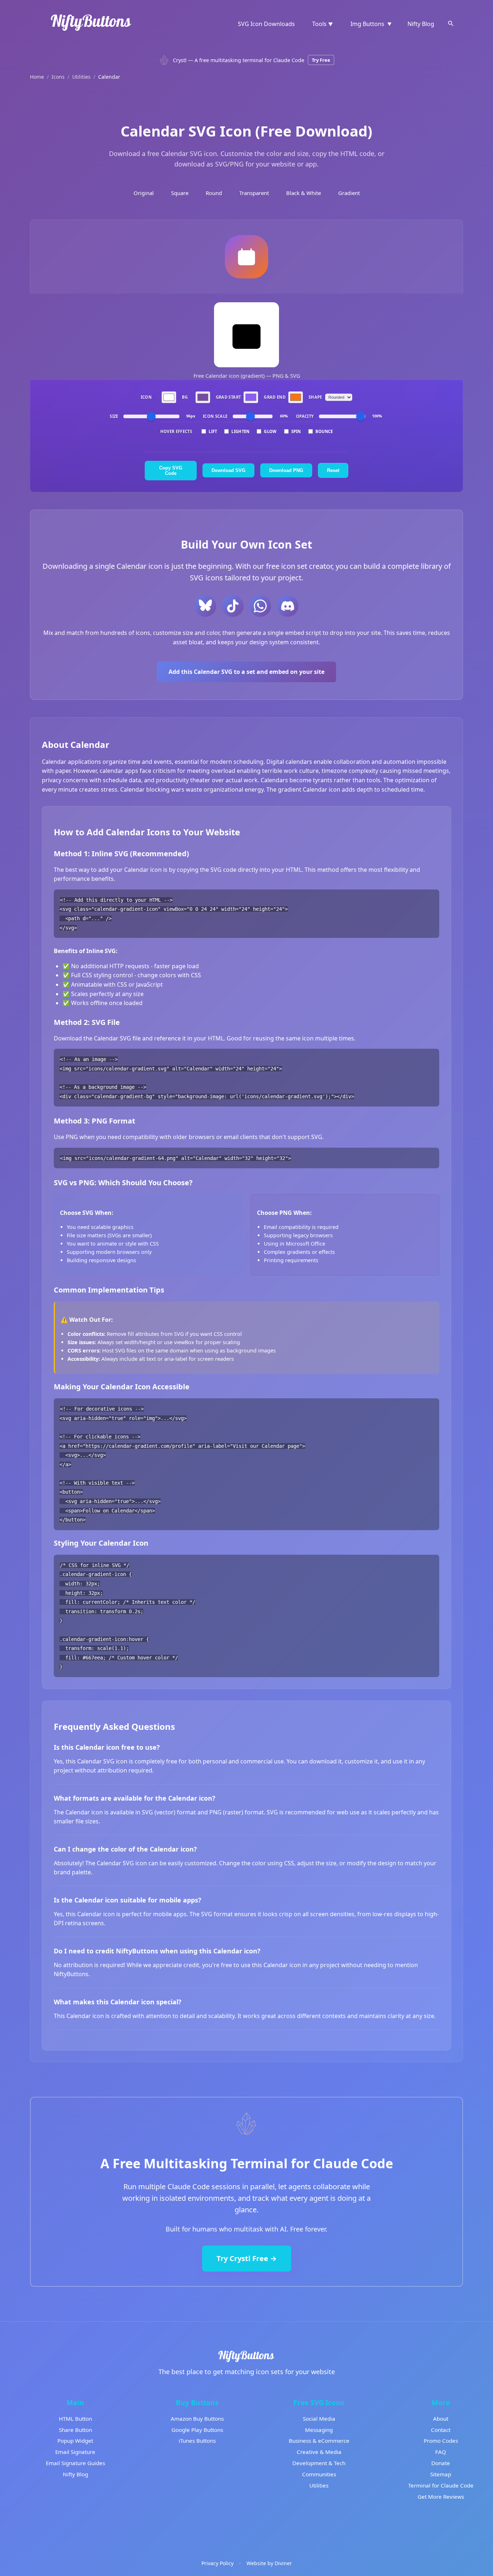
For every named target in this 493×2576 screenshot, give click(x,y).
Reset (333, 470)
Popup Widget (75, 2441)
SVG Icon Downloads (266, 24)
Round (214, 193)
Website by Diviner (269, 2563)
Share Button (75, 2430)
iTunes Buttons (197, 2441)
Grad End (275, 397)
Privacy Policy (217, 2563)
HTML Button (75, 2419)
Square (180, 193)
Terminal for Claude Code (441, 2485)
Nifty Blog (421, 24)
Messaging (319, 2430)
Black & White (304, 193)
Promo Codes (441, 2441)
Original (144, 193)
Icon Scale (215, 416)
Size (114, 416)
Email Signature (75, 2452)
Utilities (81, 77)
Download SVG (228, 470)
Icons (58, 77)
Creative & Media (319, 2452)
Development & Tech (319, 2463)
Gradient (349, 193)
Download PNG (286, 470)
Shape (315, 397)
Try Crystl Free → (247, 2258)
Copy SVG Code (171, 471)
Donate (441, 2463)
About (441, 2419)
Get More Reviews (441, 2497)
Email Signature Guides (75, 2463)
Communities (319, 2474)
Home (37, 77)
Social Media (319, 2419)
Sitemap (441, 2474)
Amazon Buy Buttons (197, 2419)
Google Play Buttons (197, 2430)
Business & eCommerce (319, 2441)
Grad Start (228, 397)
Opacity (305, 416)
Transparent (254, 193)
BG (185, 397)
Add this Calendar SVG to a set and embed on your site (247, 672)
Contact (441, 2430)
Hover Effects (176, 431)
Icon (146, 397)
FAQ (441, 2452)
